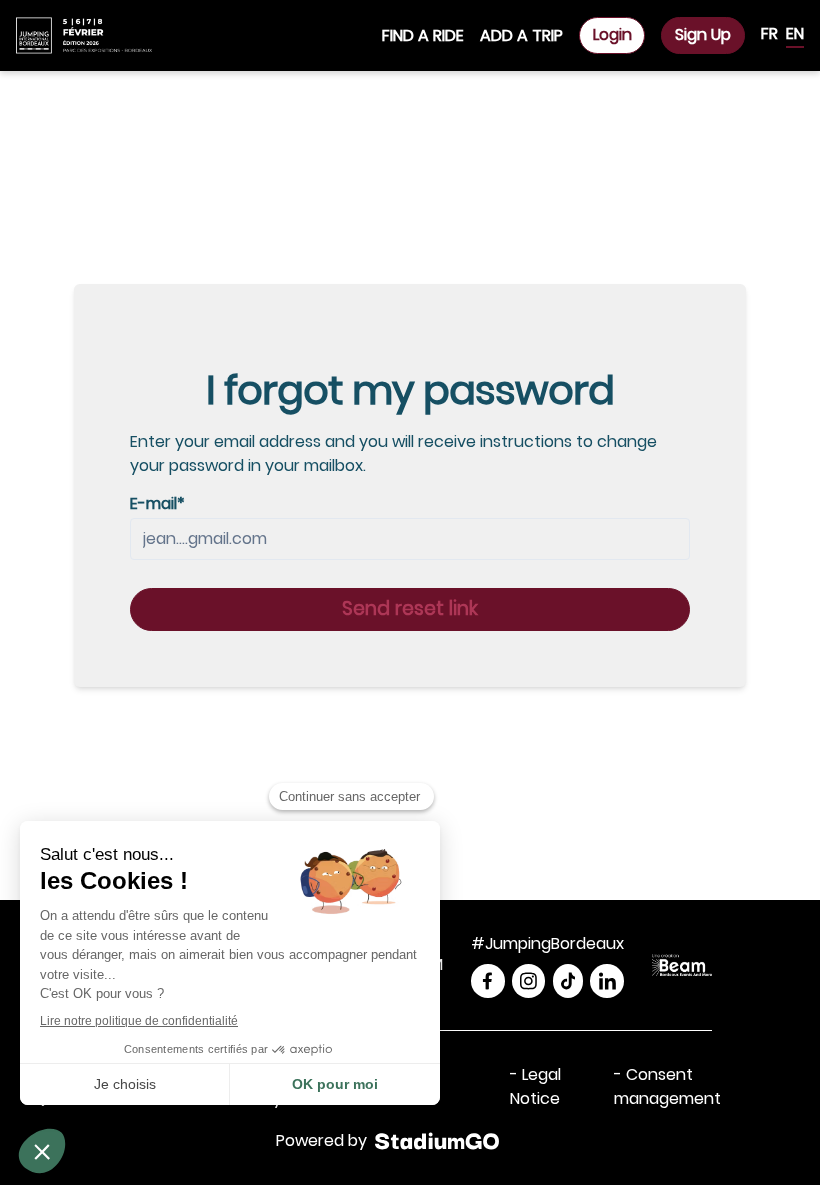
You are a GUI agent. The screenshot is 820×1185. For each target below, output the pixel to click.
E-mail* (157, 503)
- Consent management (667, 1086)
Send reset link (410, 608)
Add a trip (521, 35)
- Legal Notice (535, 1086)
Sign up (703, 34)
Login (612, 34)
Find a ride (423, 35)
